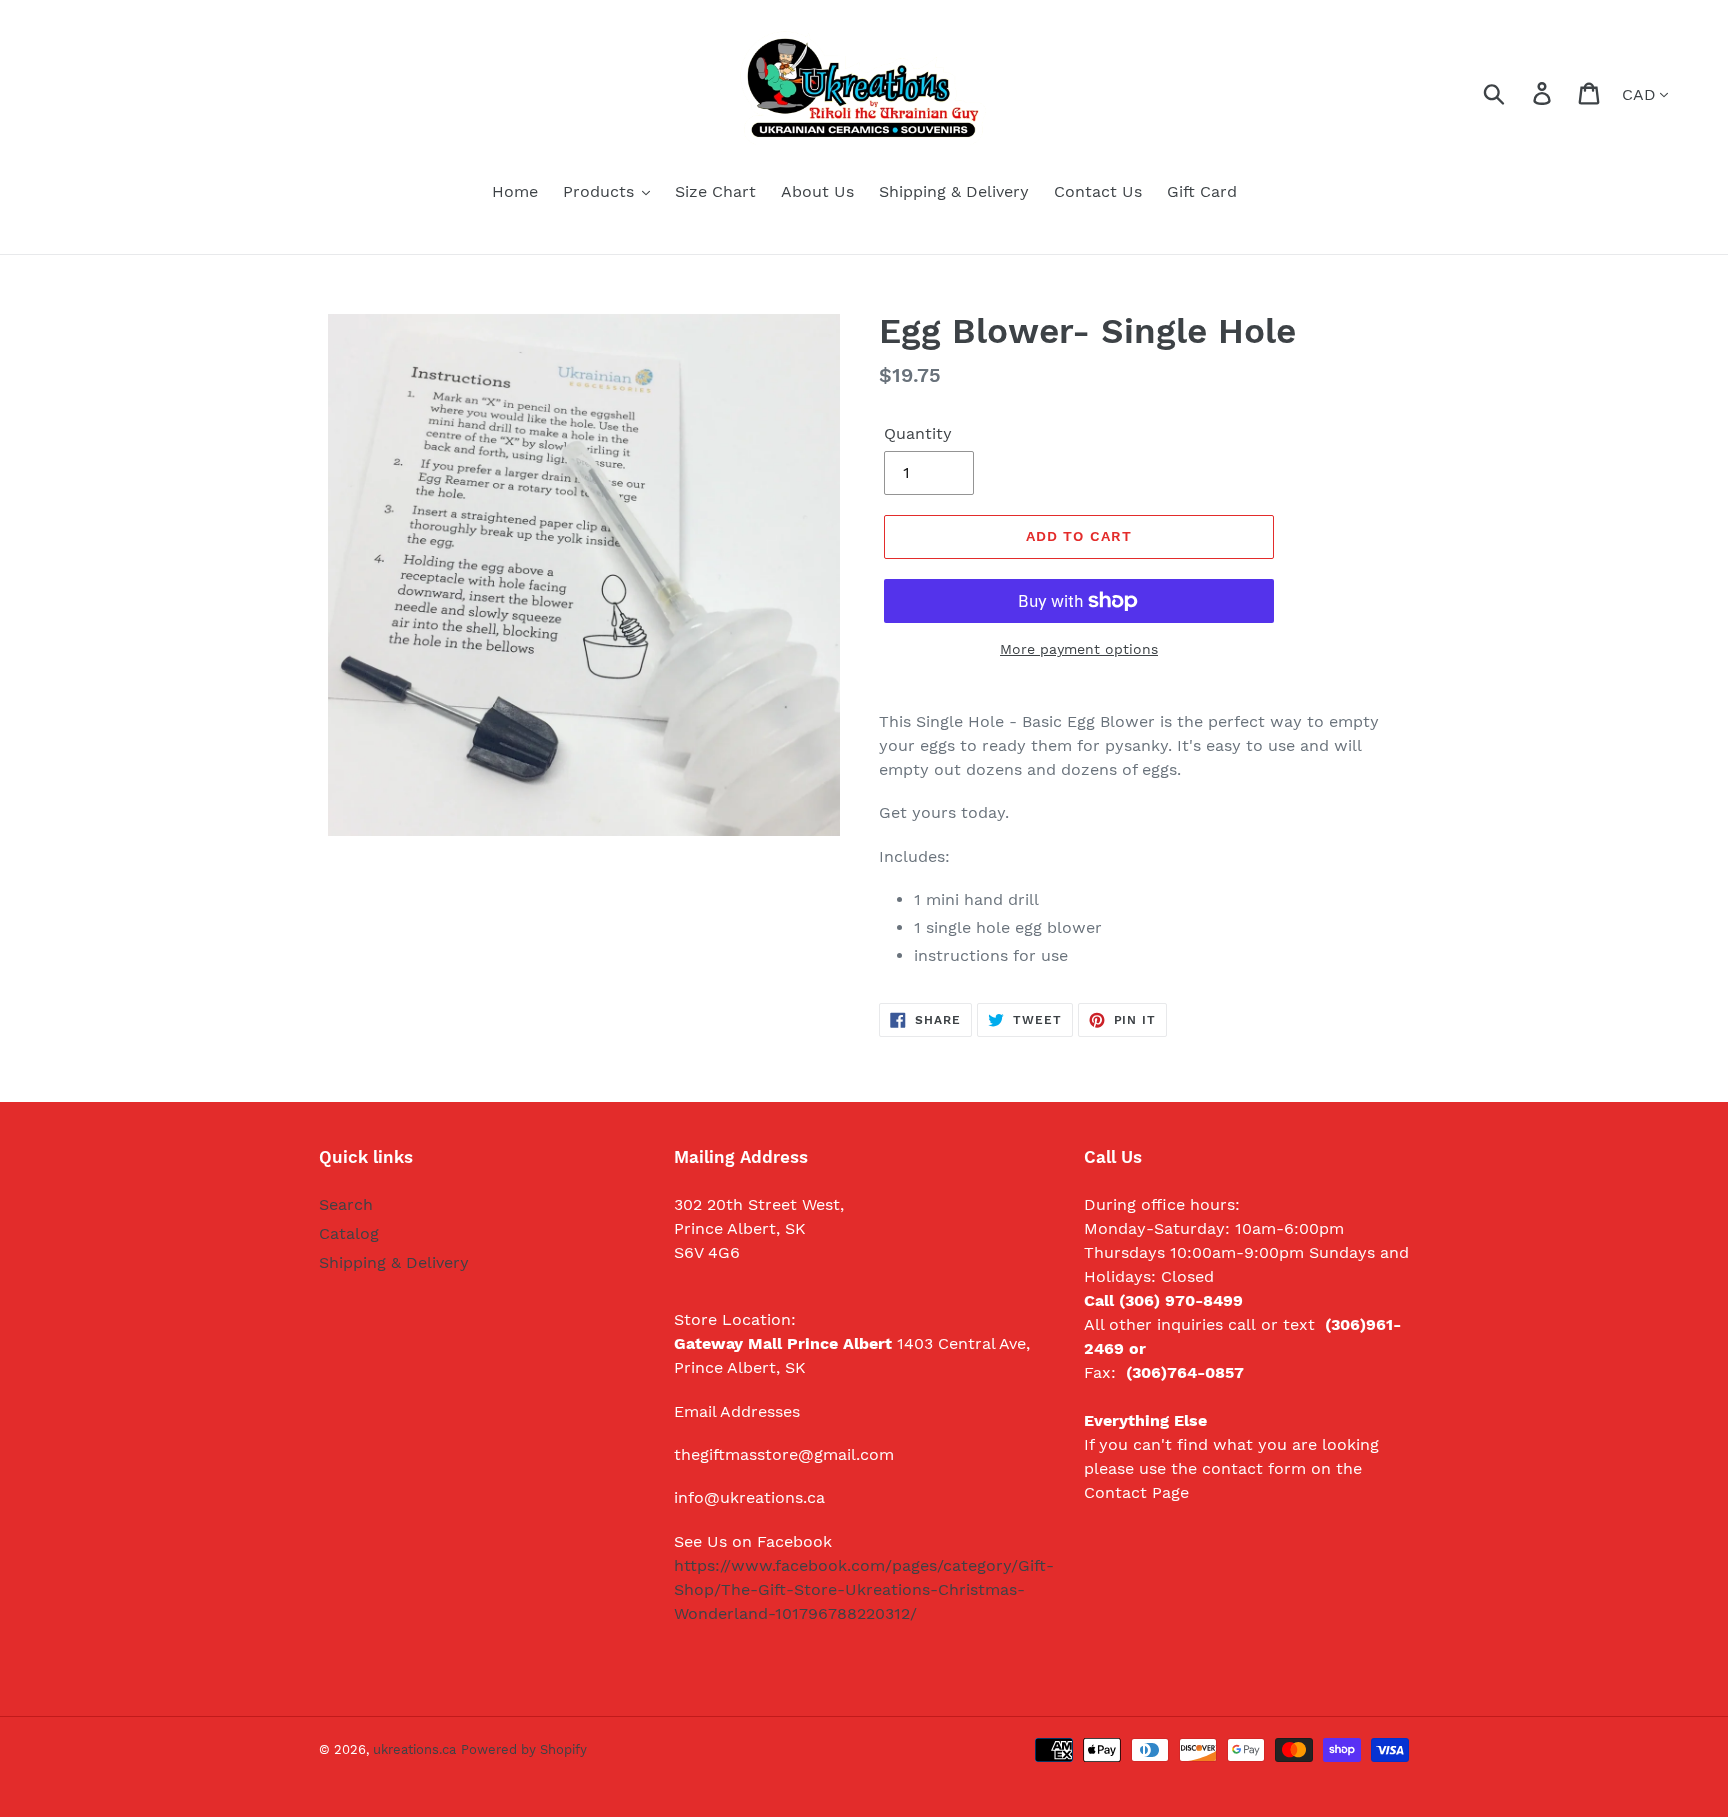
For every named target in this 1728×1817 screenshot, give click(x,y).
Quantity (918, 433)
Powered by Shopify (524, 1749)
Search (346, 1204)
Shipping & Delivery (394, 1262)
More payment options (1079, 649)
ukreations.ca (414, 1749)
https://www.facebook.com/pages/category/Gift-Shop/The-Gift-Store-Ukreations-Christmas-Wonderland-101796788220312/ (864, 1589)
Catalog (349, 1233)
